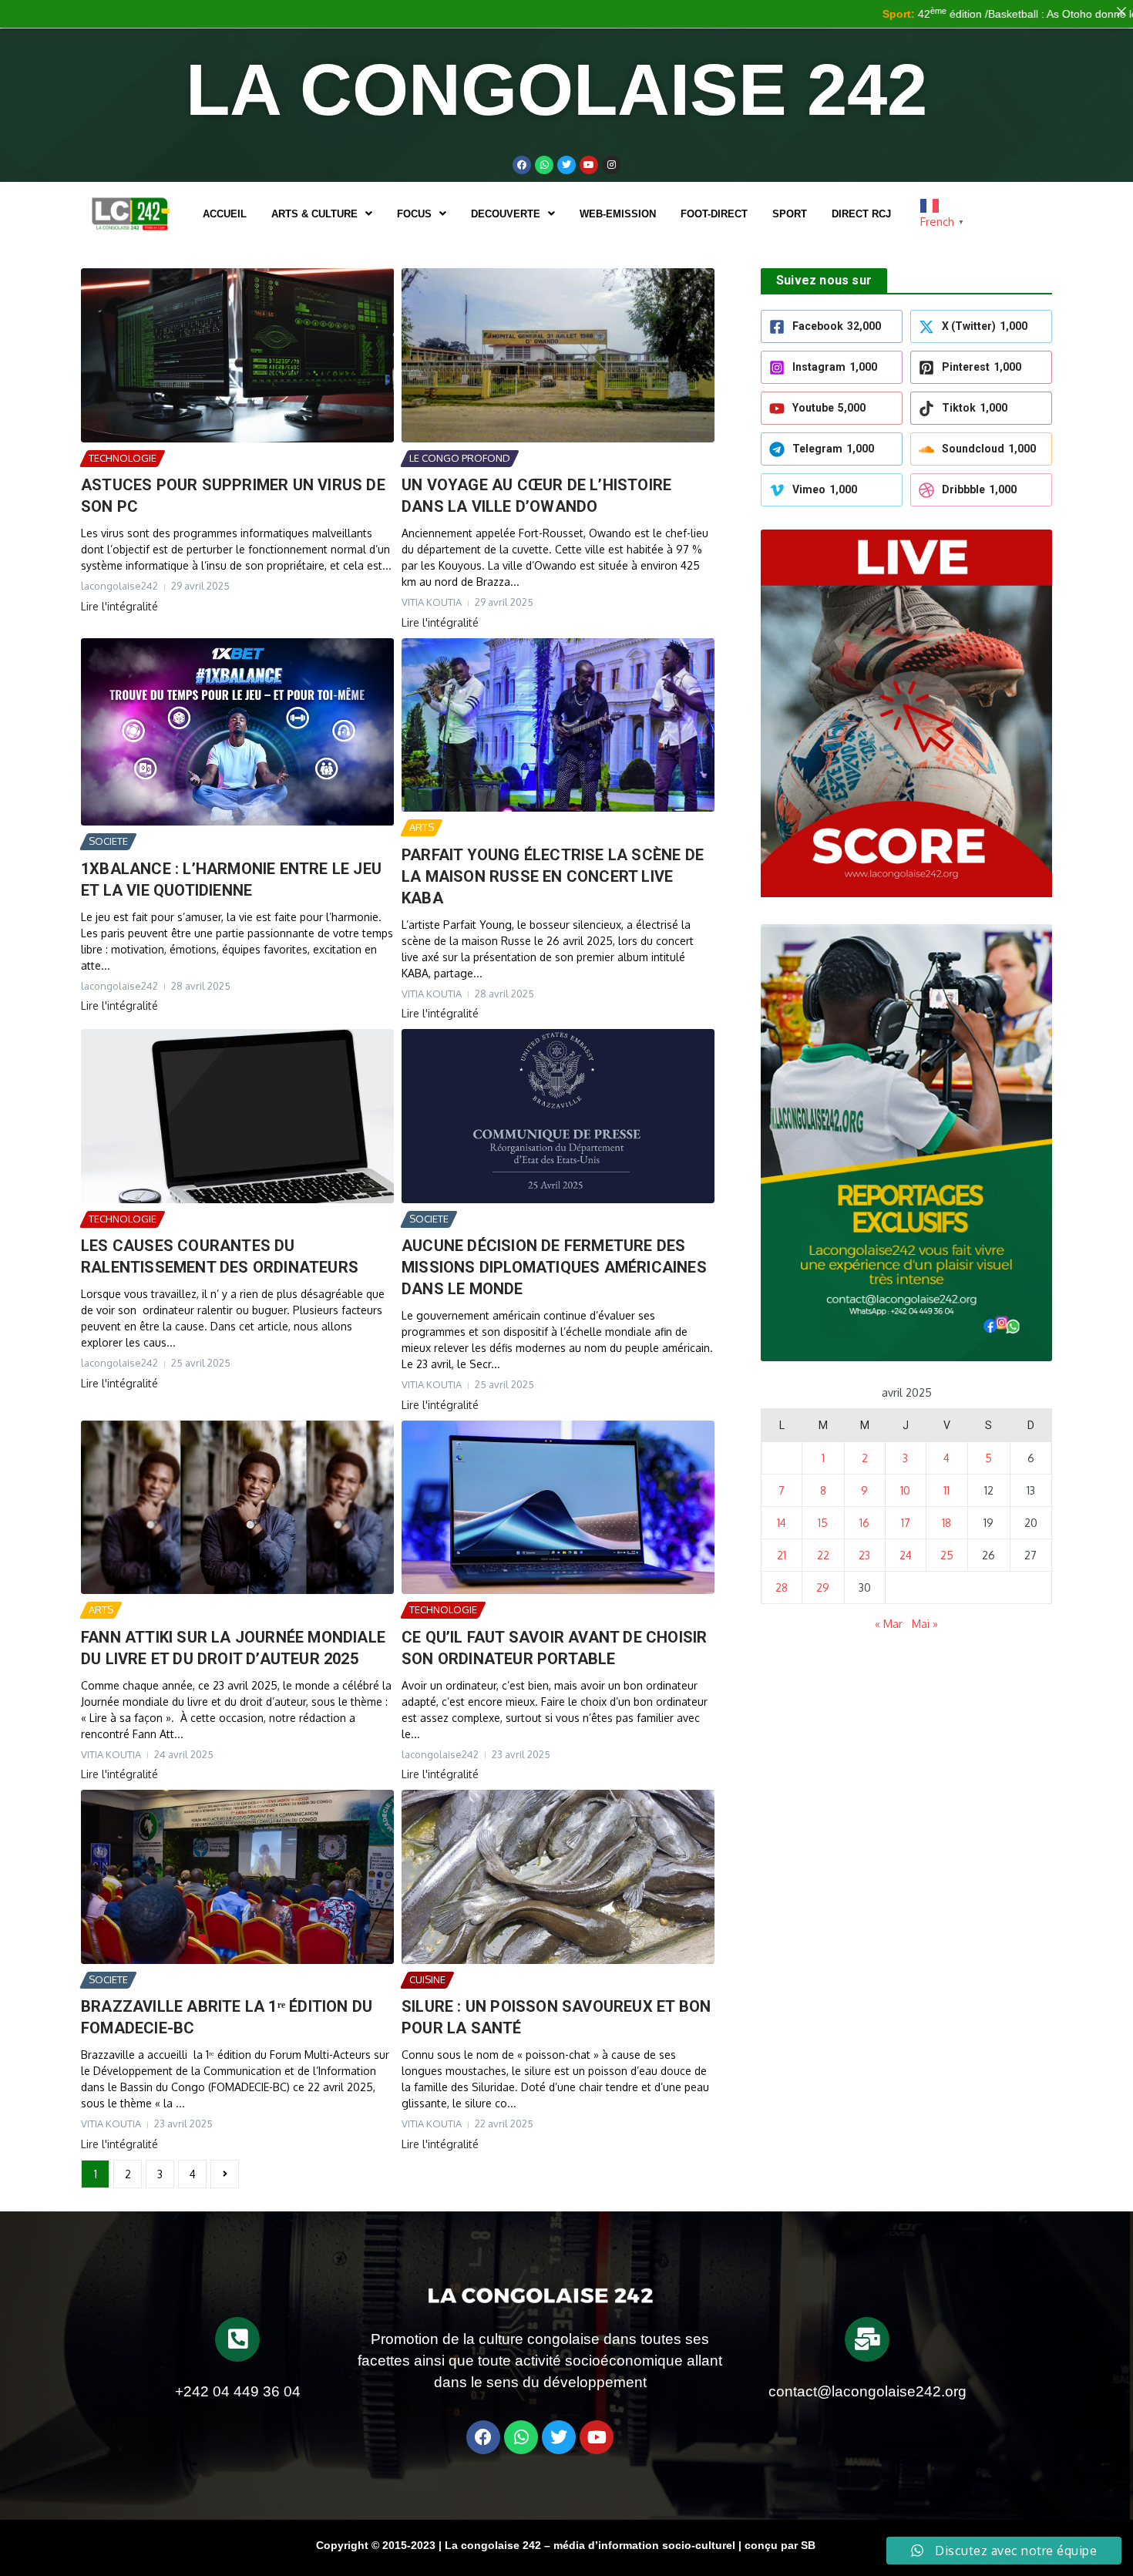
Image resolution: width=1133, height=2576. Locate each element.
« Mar (889, 1624)
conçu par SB (780, 2545)
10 (905, 1490)
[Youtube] (589, 165)
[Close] (1121, 12)
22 (823, 1555)
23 (864, 1555)
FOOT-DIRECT (714, 214)
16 (864, 1523)
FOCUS (414, 214)
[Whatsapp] (544, 165)
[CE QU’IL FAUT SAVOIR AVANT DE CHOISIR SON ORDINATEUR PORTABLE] (558, 1508)
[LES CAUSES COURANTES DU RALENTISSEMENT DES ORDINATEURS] (237, 1116)
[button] (322, 214)
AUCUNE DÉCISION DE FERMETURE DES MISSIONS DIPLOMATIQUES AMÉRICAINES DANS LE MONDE (554, 1267)
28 (782, 1587)
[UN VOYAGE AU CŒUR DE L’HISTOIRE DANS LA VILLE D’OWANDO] (558, 355)
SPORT (790, 214)
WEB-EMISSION (618, 214)
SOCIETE (108, 841)
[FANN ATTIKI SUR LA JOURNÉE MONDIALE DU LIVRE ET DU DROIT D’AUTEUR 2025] (237, 1508)
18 (946, 1523)
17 (906, 1523)
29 (823, 1587)
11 (946, 1490)
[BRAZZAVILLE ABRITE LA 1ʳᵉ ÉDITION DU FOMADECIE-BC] (237, 1877)
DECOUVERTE (506, 214)
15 (823, 1523)
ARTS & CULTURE (314, 214)
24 (906, 1555)
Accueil (225, 214)
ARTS (422, 827)
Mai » (925, 1624)
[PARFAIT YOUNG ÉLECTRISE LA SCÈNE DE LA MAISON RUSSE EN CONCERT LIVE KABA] (558, 725)
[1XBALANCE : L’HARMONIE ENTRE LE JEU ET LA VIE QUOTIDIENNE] (237, 732)
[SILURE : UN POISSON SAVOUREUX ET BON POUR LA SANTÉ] (558, 1877)
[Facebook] (522, 165)
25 (947, 1555)
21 (782, 1555)
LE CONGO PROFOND (460, 458)
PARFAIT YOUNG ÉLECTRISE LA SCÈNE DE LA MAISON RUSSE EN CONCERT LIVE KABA (553, 876)
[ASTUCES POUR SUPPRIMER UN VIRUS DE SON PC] (237, 355)
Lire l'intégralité (119, 606)
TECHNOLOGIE (123, 458)
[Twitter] (566, 165)
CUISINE (427, 1979)
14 (782, 1523)
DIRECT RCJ (861, 214)
